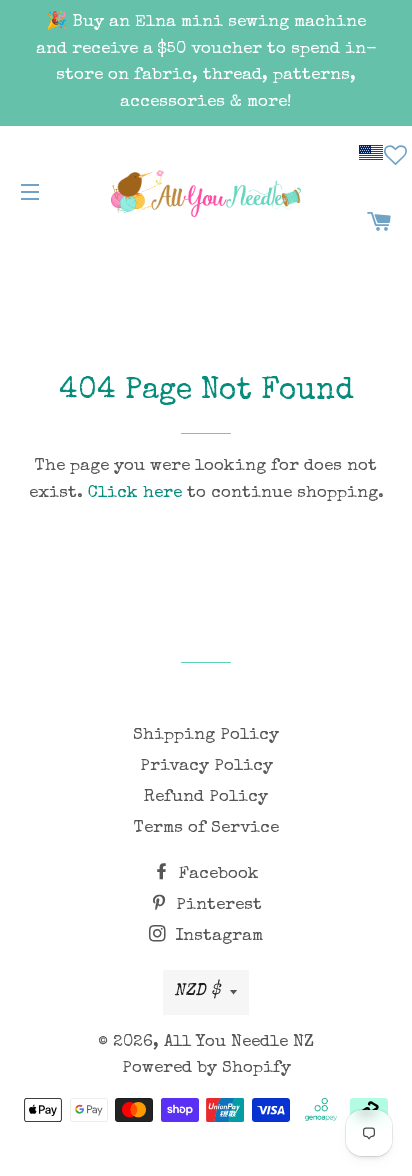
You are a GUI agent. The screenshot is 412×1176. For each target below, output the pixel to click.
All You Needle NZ (239, 1042)
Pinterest (216, 905)
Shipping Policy (206, 735)
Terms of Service (206, 828)
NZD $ (197, 991)
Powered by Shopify (206, 1068)
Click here (135, 493)
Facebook (216, 874)
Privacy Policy (206, 766)
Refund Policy (206, 797)
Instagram (216, 936)
